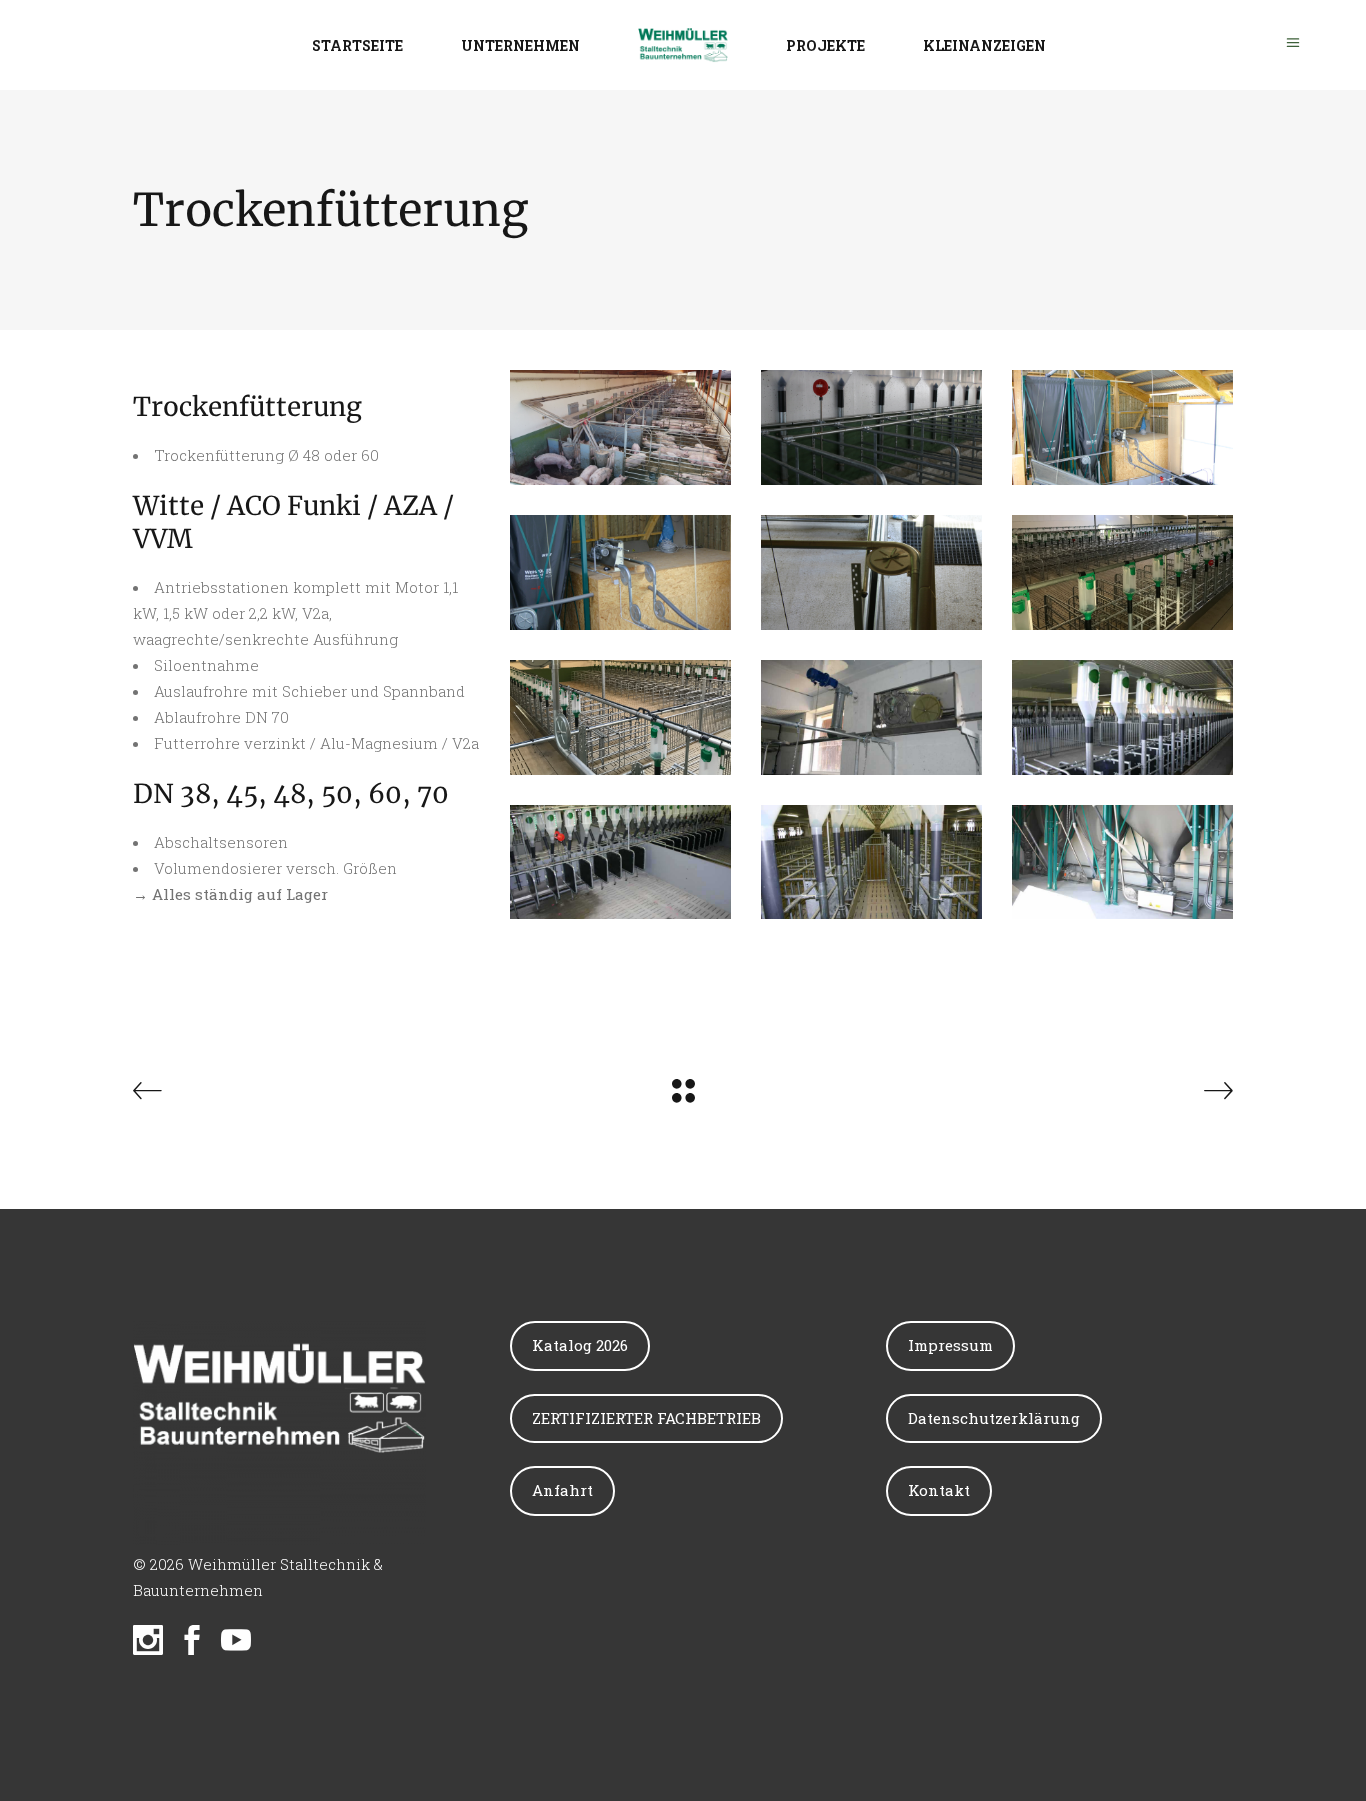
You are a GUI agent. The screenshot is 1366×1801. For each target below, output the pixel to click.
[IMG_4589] (1122, 572)
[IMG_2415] (871, 427)
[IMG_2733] (620, 572)
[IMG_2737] (871, 572)
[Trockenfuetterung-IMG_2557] (871, 862)
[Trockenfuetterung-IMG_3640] (1122, 862)
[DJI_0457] (620, 427)
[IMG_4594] (620, 717)
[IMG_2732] (1122, 427)
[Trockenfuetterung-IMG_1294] (1122, 717)
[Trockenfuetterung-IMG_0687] (871, 717)
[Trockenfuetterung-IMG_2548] (620, 862)
